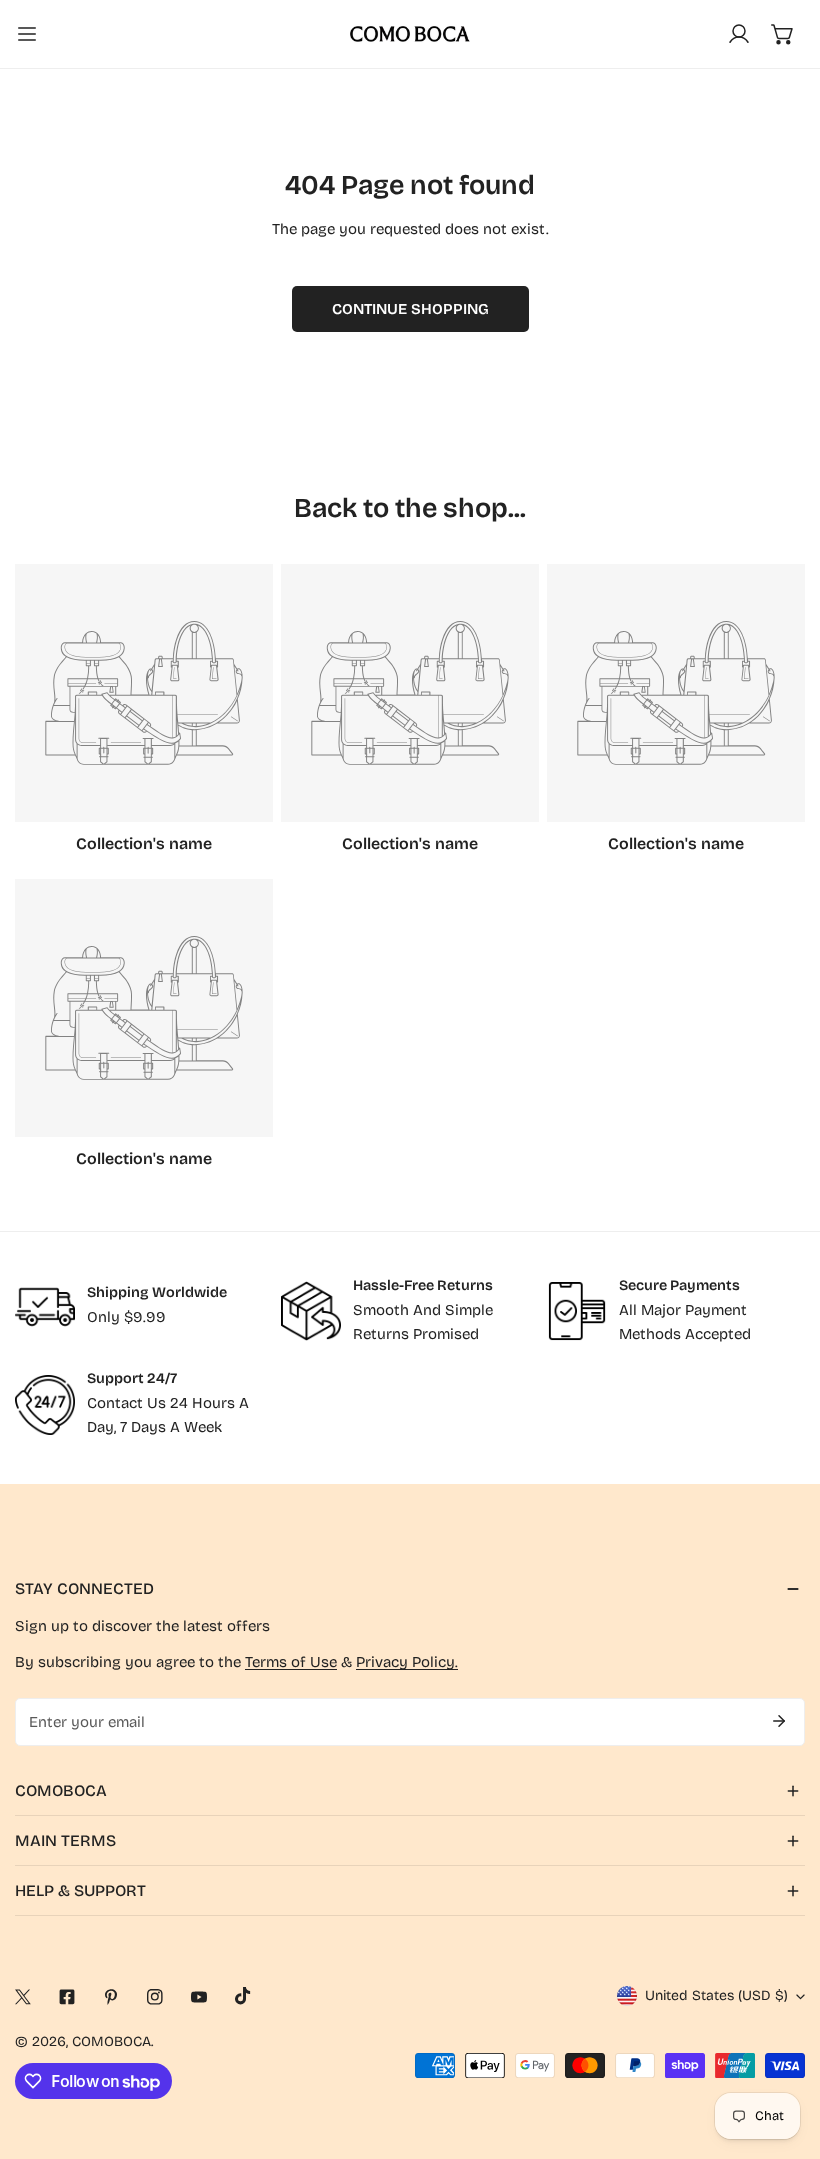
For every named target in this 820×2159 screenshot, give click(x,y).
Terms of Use (291, 1662)
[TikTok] (243, 1996)
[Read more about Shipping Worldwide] (45, 1307)
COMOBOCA (111, 2041)
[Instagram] (155, 1997)
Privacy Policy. (407, 1662)
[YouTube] (199, 1997)
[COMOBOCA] (410, 33)
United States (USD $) (716, 1995)
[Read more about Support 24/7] (45, 1405)
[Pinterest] (111, 1997)
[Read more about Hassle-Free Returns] (311, 1311)
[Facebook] (67, 1997)
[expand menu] (27, 34)
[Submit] (779, 1721)
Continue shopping (410, 309)
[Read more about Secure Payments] (577, 1311)
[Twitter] (23, 1997)
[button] (783, 34)
